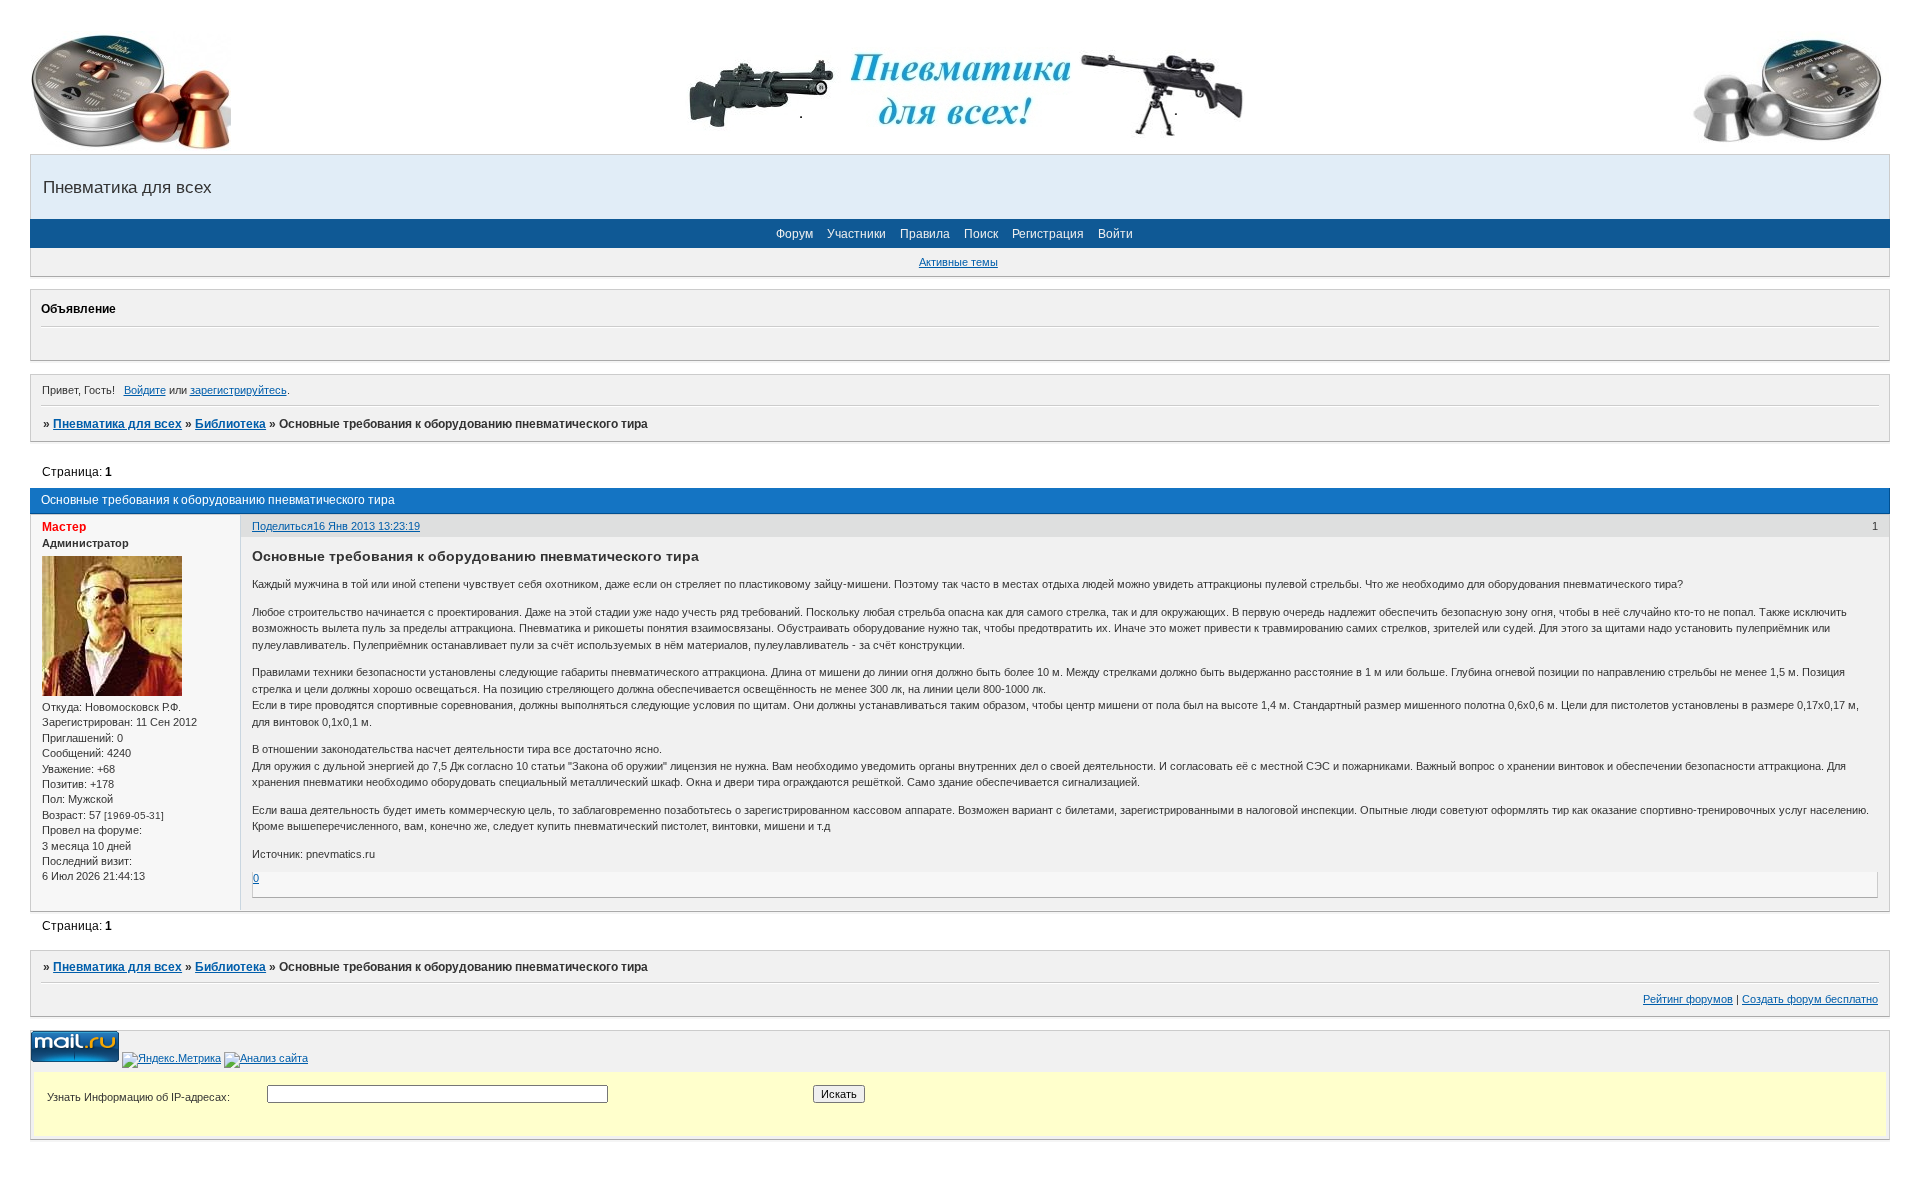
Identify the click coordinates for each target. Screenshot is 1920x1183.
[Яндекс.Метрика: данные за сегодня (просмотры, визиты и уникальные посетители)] (171, 1060)
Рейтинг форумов (1688, 999)
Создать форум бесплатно (1810, 999)
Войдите (145, 390)
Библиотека (230, 424)
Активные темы (958, 262)
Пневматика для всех (117, 424)
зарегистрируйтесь (238, 390)
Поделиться (282, 526)
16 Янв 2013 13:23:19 (366, 526)
